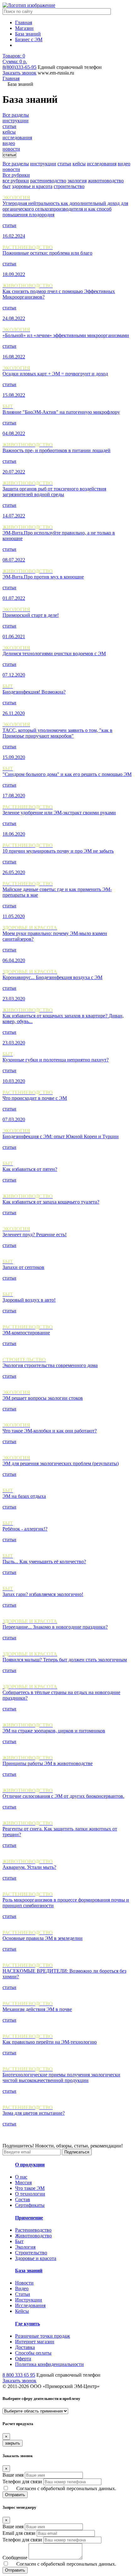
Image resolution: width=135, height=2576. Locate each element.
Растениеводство (33, 2230)
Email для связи (19, 2533)
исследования (102, 164)
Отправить (15, 2495)
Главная (24, 22)
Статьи (23, 2294)
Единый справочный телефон (70, 67)
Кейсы (22, 2311)
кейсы (79, 164)
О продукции (30, 2165)
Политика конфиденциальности (49, 2364)
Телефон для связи (22, 2482)
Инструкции (29, 2300)
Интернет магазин (35, 2342)
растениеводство (48, 181)
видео (124, 164)
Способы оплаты (33, 2353)
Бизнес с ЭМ (29, 39)
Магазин (24, 28)
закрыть (13, 2443)
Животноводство (33, 2236)
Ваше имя (13, 2475)
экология (77, 181)
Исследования (30, 2305)
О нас (21, 2177)
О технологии (30, 2194)
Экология (25, 2247)
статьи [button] (9, 155)
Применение (29, 2218)
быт (7, 186)
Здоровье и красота (36, 2258)
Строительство (31, 2253)
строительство (69, 186)
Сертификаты (30, 2205)
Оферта (23, 2359)
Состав (23, 2199)
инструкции (43, 164)
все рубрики (16, 181)
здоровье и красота (32, 186)
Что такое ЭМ (30, 2188)
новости (11, 169)
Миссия (23, 2183)
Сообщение (15, 2558)
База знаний (28, 34)
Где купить (27, 2324)
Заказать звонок (19, 73)
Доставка (25, 2347)
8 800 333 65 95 (19, 2375)
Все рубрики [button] (16, 175)
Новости (24, 2283)
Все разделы (16, 164)
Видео (22, 2288)
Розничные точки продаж (43, 2336)
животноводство (106, 181)
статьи (64, 164)
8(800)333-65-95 (19, 67)
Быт (19, 2241)
